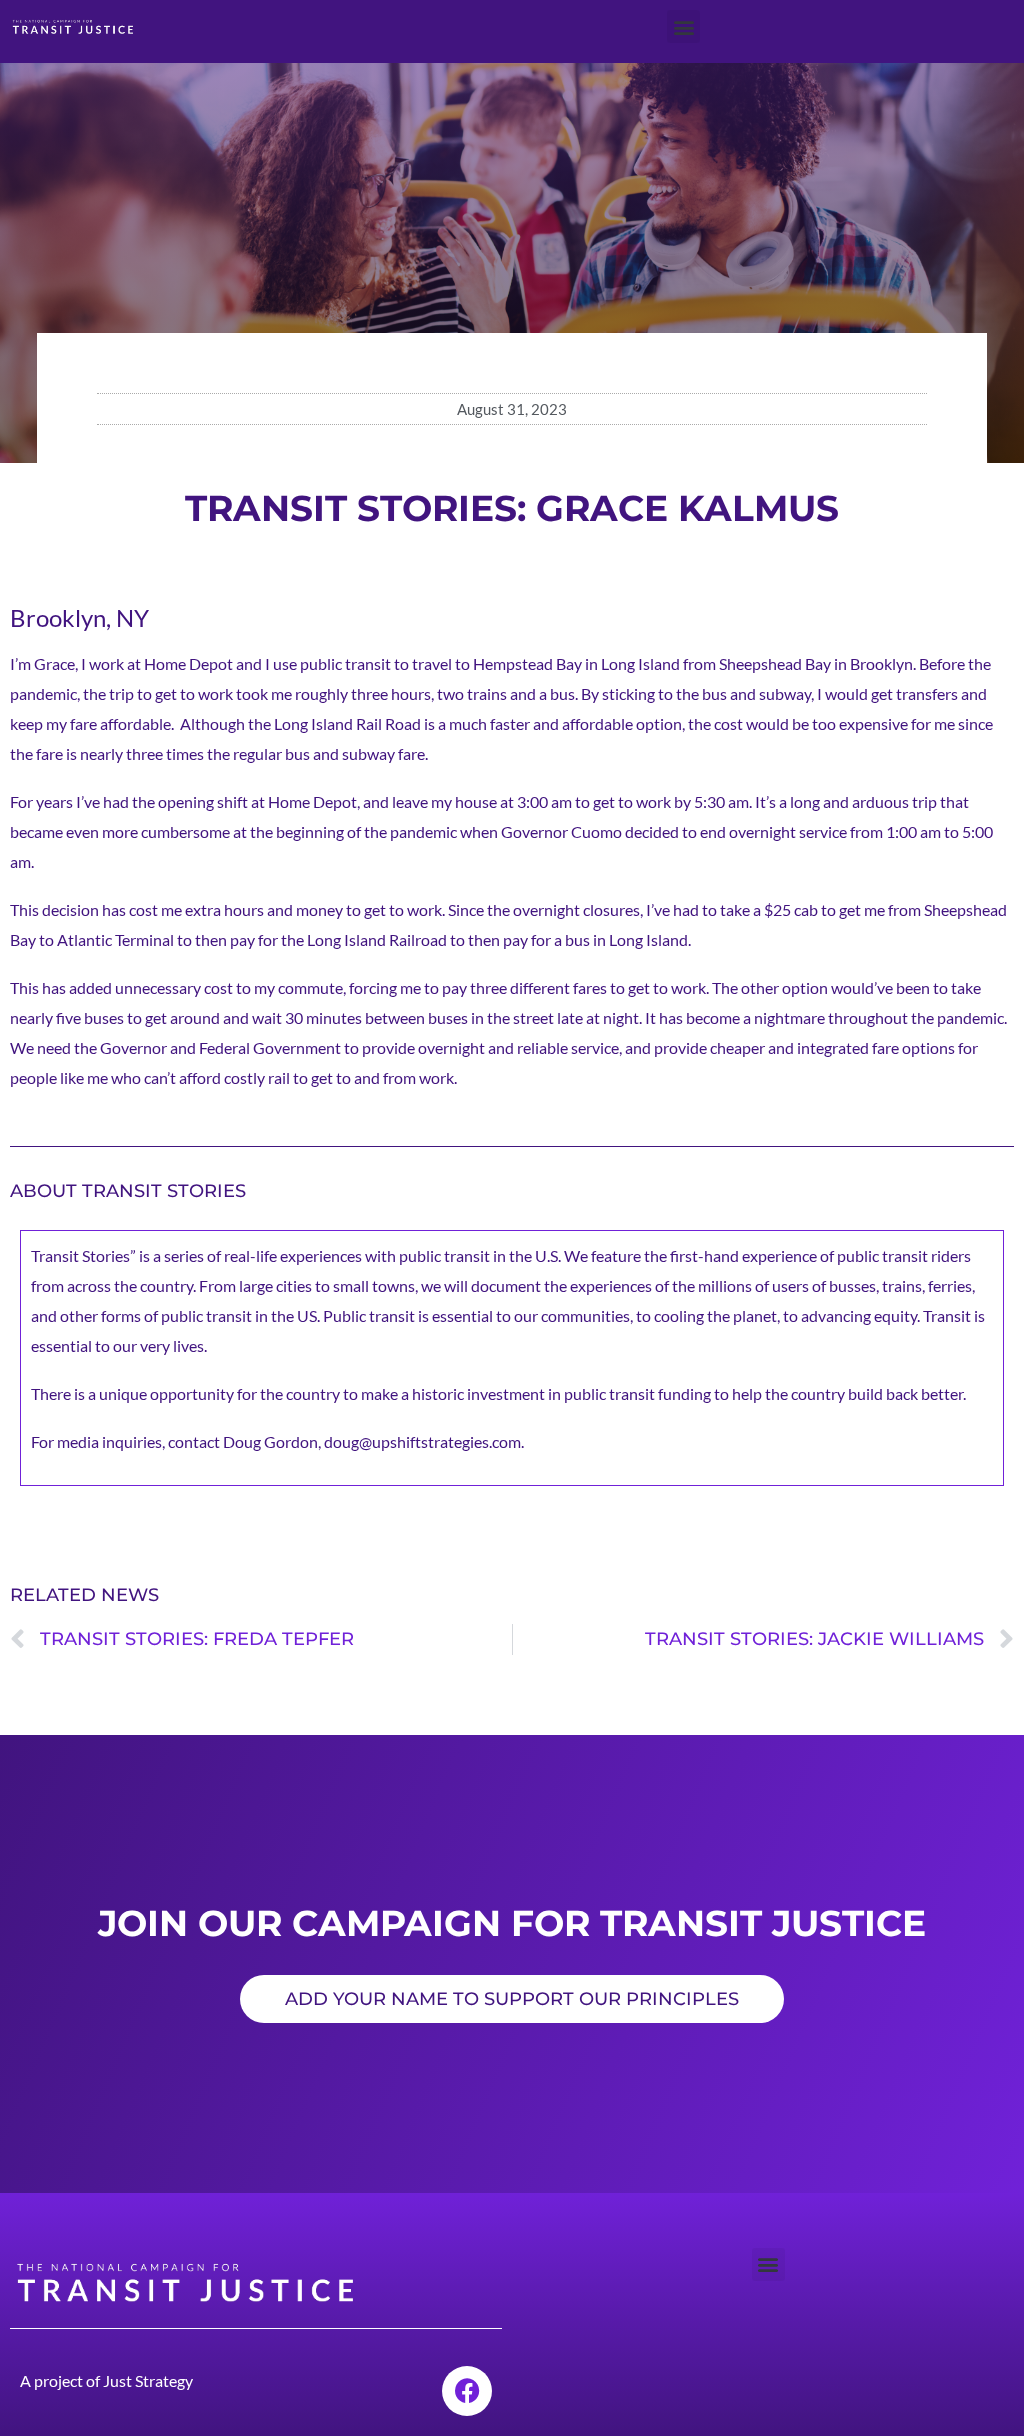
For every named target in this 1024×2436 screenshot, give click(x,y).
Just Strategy (148, 2380)
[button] (683, 26)
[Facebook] (467, 2391)
